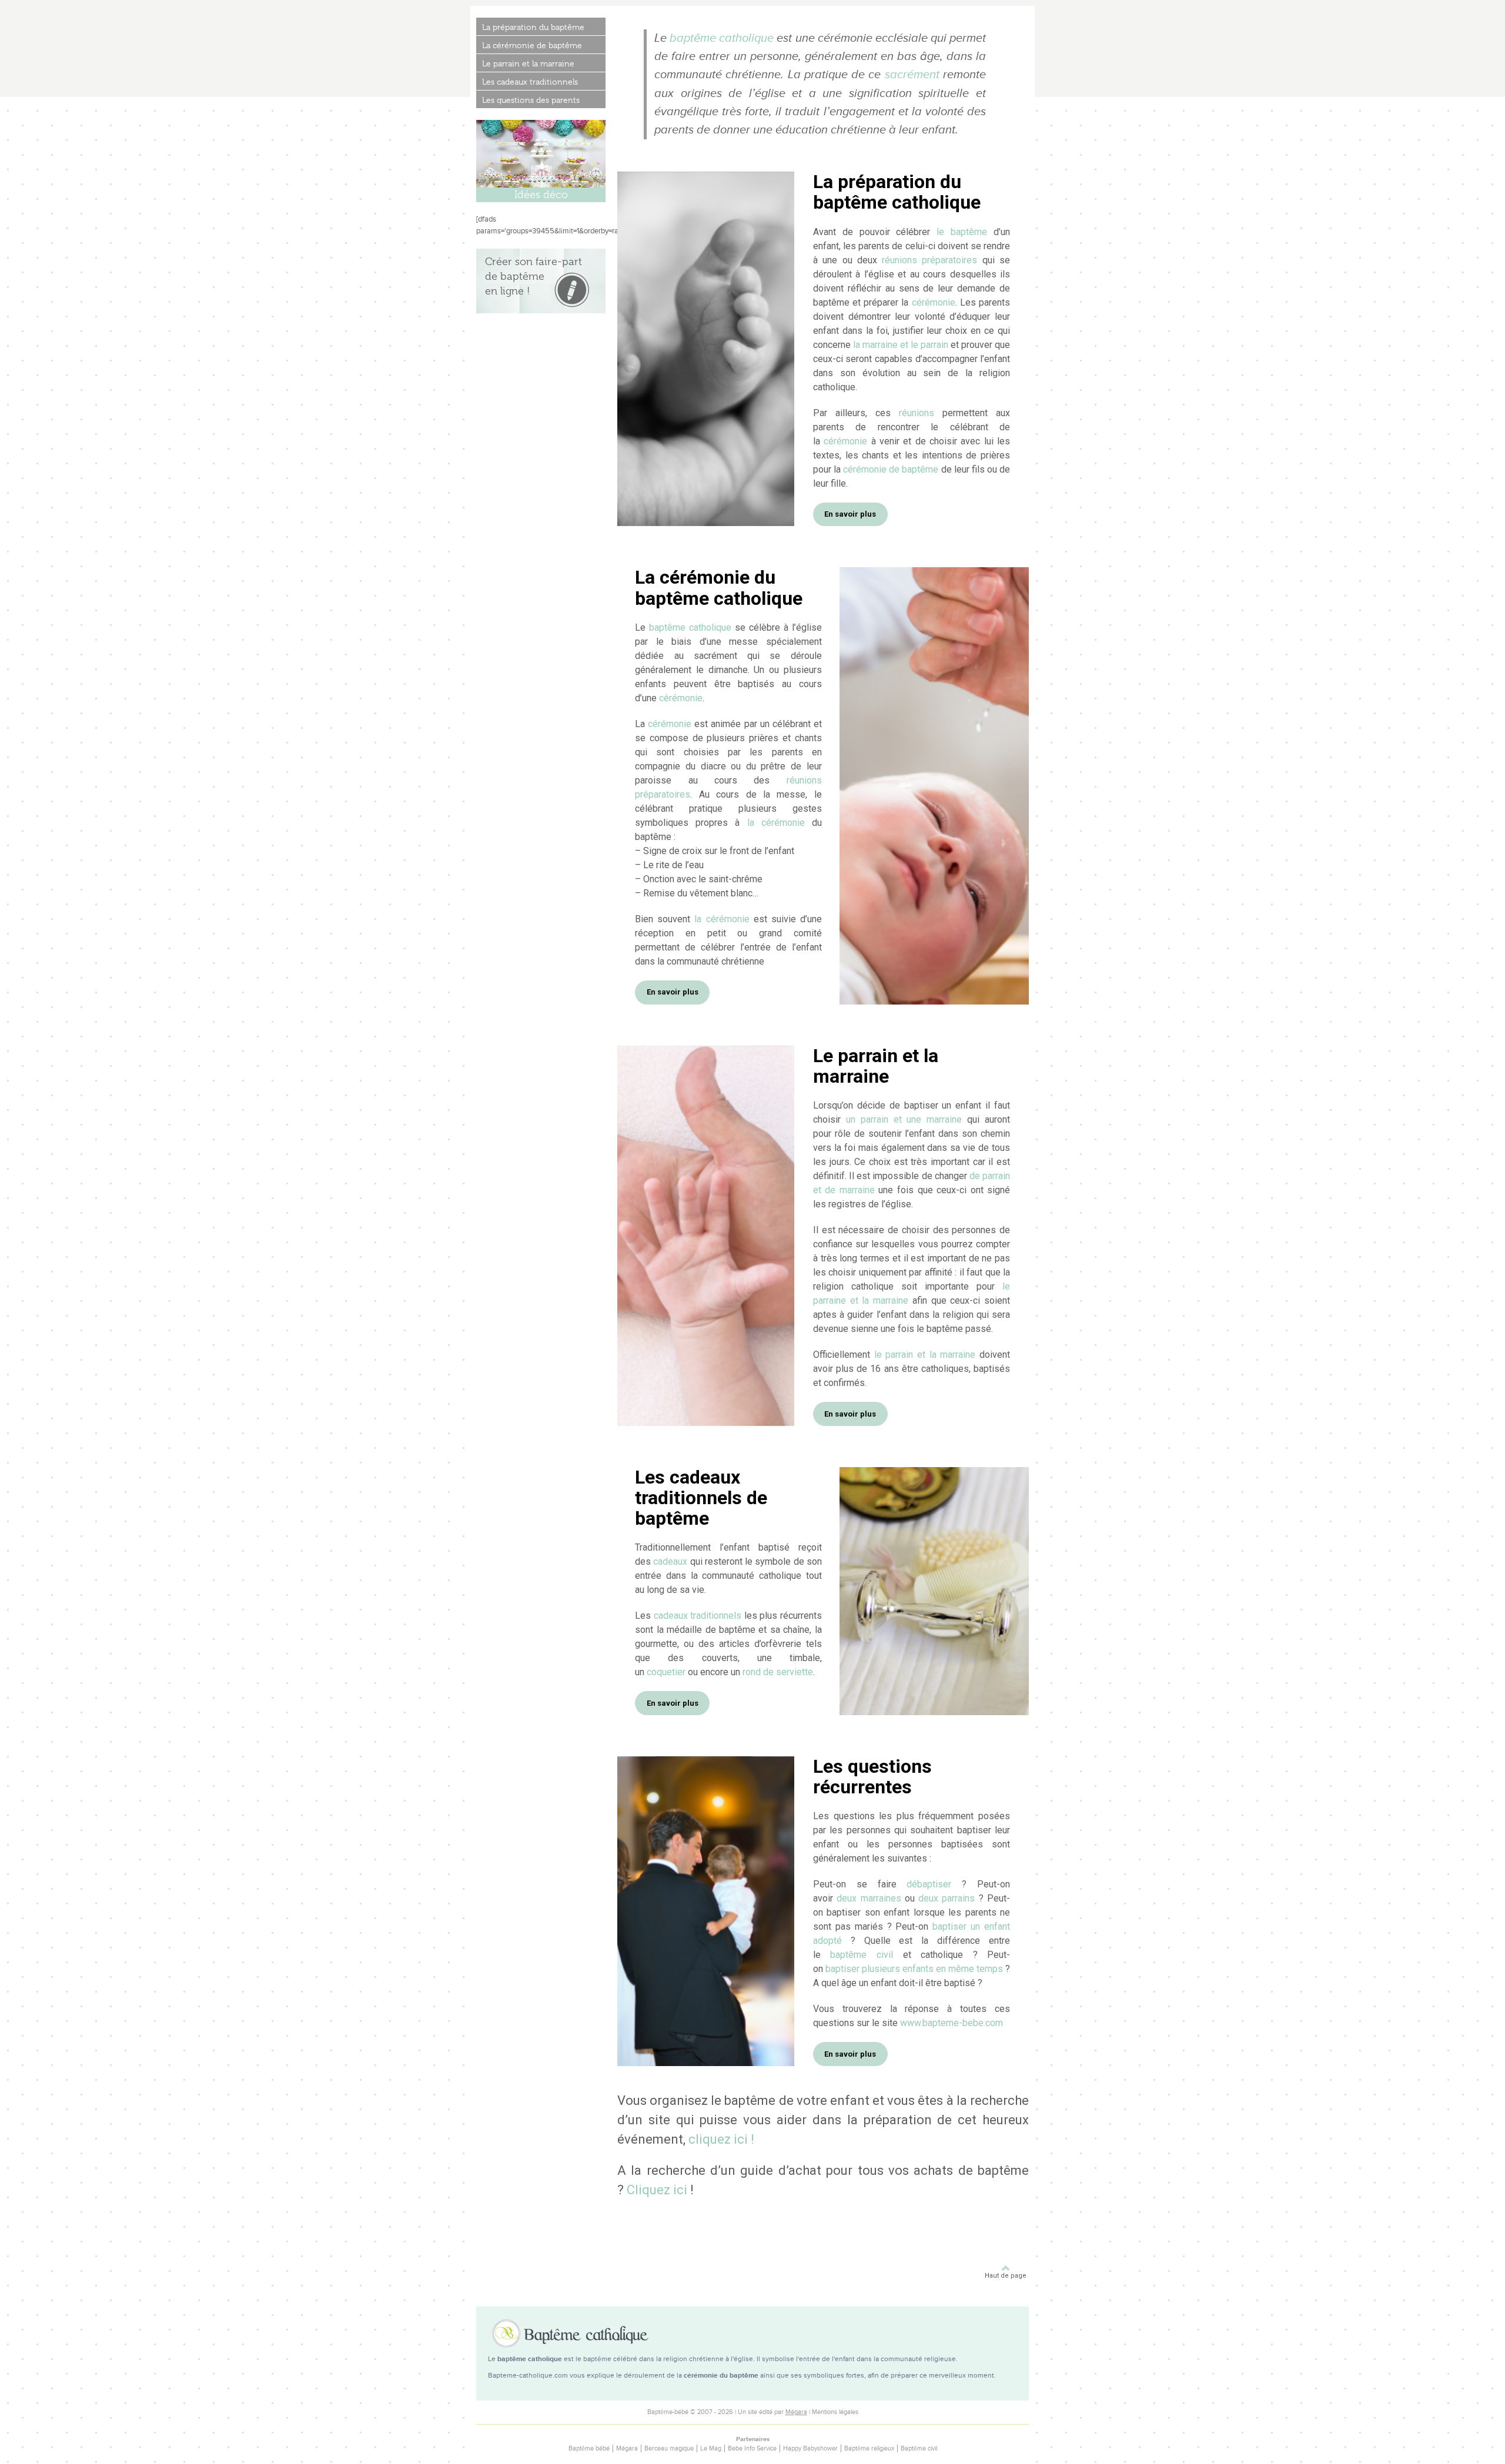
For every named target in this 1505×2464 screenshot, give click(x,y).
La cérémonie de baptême (532, 45)
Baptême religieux (869, 2448)
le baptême (962, 232)
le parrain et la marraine (925, 1355)
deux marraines (869, 1898)
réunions (917, 413)
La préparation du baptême (533, 27)
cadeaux (670, 1561)
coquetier (666, 1672)
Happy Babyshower (810, 2448)
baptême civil (862, 1955)
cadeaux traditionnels (698, 1616)
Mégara (796, 2412)
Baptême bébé (589, 2448)
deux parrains (947, 1898)
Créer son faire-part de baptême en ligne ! (534, 276)
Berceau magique (669, 2448)
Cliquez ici (657, 2190)
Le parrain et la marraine (528, 63)
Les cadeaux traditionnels (530, 82)
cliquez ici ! (721, 2139)
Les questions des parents (531, 100)
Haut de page (1006, 2276)
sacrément (912, 75)
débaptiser (929, 1884)
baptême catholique (722, 38)
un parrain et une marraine (904, 1119)
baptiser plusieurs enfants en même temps (914, 1969)
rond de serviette (778, 1672)
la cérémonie (776, 823)
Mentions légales (835, 2412)
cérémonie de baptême (891, 469)
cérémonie (934, 302)
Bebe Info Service (752, 2448)
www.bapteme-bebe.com (952, 2023)
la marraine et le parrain (901, 345)
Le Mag (711, 2448)
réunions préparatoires (929, 260)
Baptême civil (919, 2448)
